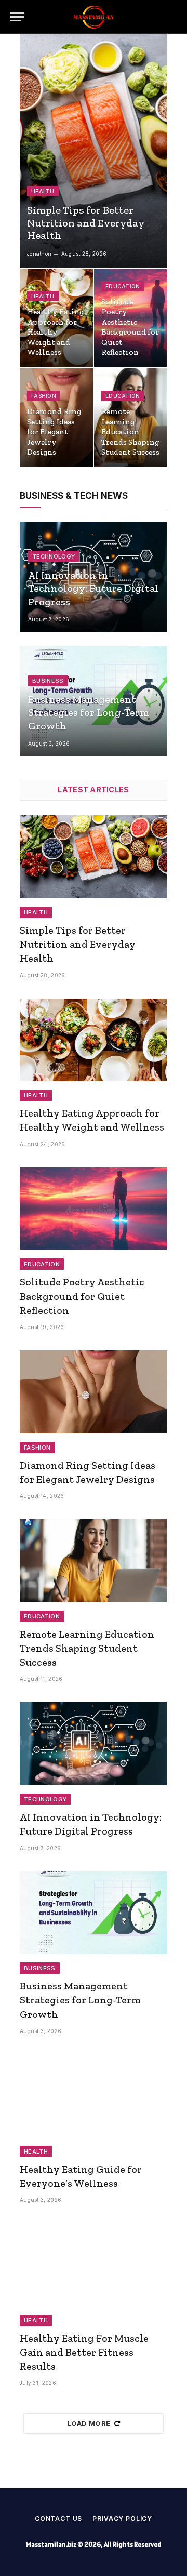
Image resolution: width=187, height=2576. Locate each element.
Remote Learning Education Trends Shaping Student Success (130, 432)
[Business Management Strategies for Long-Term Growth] (94, 1913)
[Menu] (17, 17)
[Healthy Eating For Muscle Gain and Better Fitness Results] (94, 2265)
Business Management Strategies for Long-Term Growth (89, 713)
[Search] (171, 17)
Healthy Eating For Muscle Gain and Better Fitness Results (84, 2352)
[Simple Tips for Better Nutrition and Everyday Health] (94, 151)
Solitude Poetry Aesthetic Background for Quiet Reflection (130, 327)
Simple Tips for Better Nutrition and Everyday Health (86, 223)
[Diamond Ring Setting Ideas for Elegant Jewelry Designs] (94, 1392)
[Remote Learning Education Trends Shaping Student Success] (94, 1561)
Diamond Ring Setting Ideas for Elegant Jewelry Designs (54, 432)
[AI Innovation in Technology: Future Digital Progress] (94, 1744)
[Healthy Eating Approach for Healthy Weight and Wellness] (94, 1040)
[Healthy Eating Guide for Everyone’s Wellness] (94, 2096)
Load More (89, 2423)
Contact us (58, 2519)
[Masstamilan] (94, 17)
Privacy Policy (122, 2519)
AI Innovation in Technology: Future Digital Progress (93, 588)
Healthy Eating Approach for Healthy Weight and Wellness (55, 332)
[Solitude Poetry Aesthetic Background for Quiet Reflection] (94, 1209)
